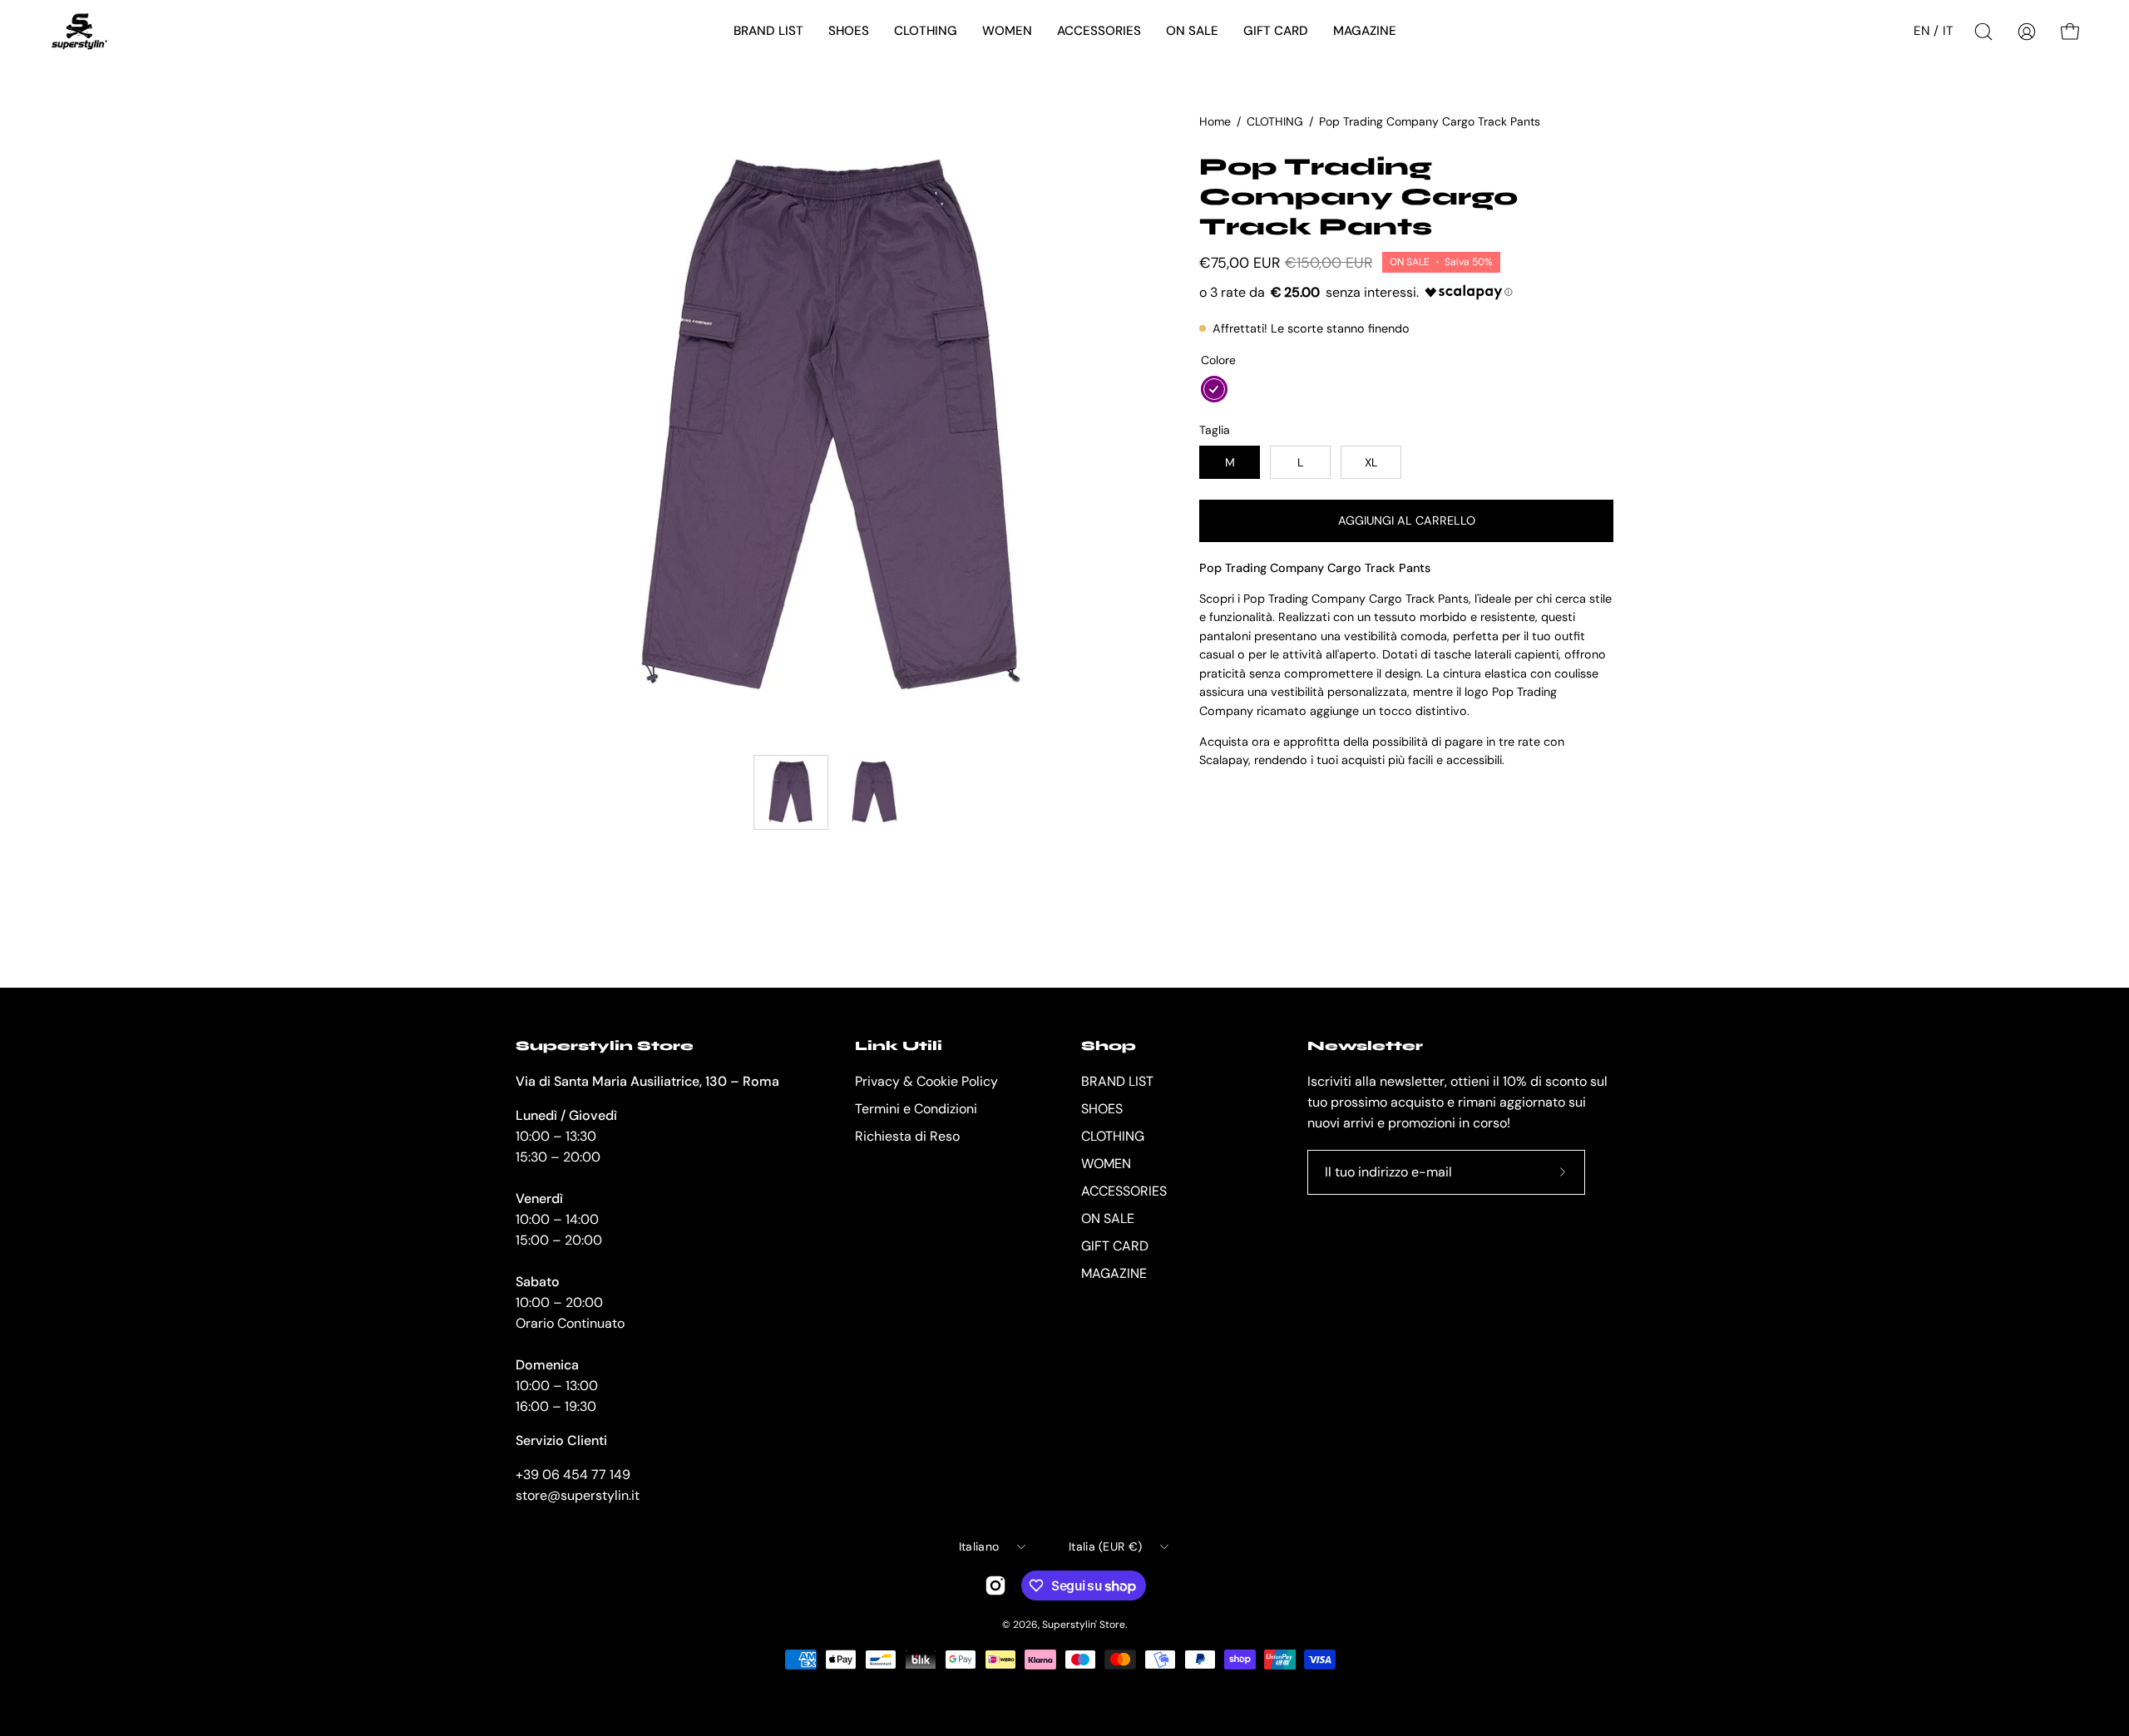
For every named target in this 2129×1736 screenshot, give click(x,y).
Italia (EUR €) (1105, 1546)
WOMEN (1106, 1164)
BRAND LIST (1117, 1081)
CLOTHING (1275, 121)
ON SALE (1108, 1218)
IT (1948, 31)
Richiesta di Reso (907, 1136)
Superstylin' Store (1084, 1625)
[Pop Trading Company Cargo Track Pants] (791, 792)
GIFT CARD (1115, 1246)
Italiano (979, 1546)
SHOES (1102, 1109)
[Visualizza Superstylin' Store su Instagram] (995, 1586)
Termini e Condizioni (916, 1109)
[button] (768, 32)
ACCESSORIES (1124, 1191)
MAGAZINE (1114, 1273)
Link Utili (899, 1046)
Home (1215, 121)
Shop (1109, 1046)
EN (1922, 31)
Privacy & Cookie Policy (926, 1081)
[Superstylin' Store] (79, 32)
